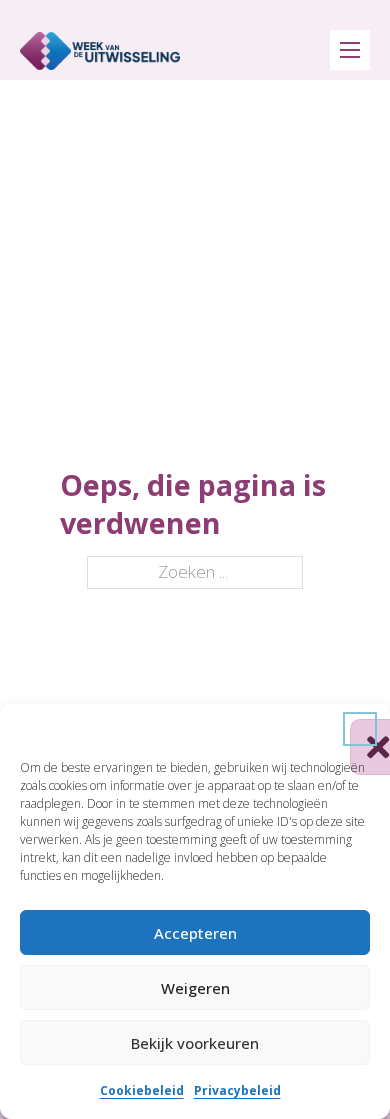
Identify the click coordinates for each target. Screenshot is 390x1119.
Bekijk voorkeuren (195, 1043)
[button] (360, 729)
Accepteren (195, 933)
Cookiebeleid (142, 1090)
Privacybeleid (237, 1090)
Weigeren (195, 988)
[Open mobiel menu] (350, 50)
